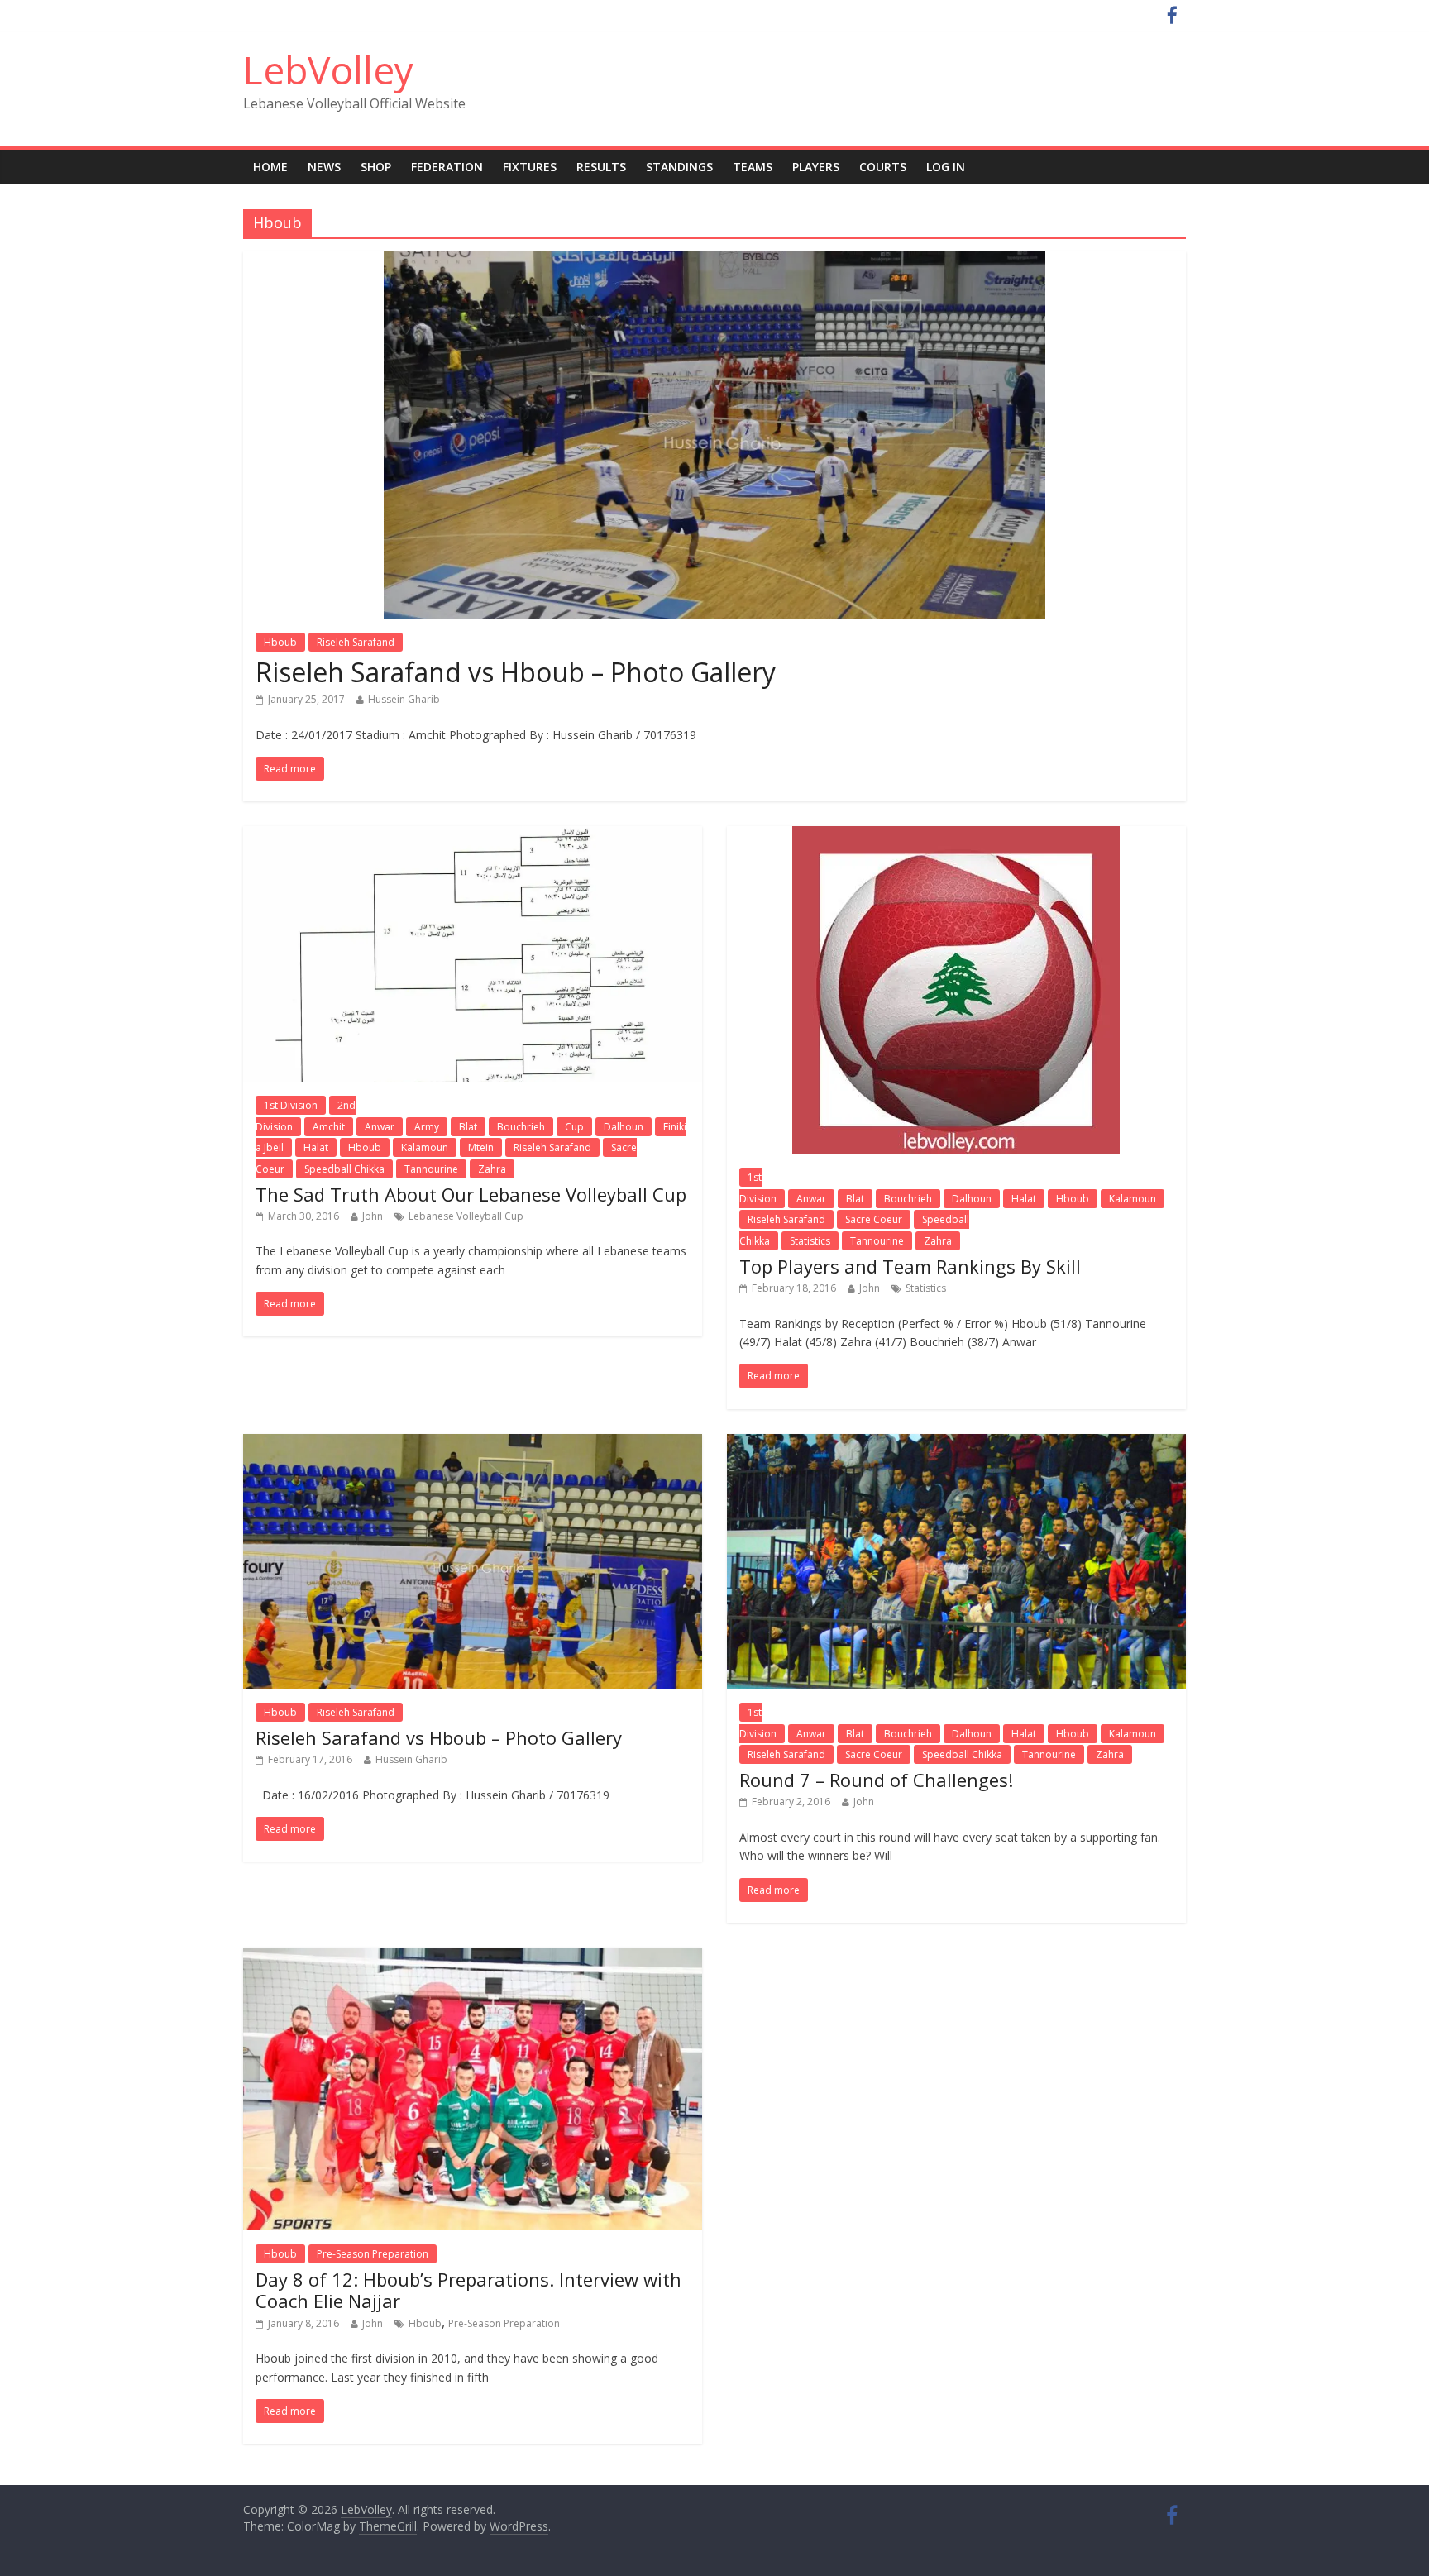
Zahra (492, 1169)
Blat (468, 1127)
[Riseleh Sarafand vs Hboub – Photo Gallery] (714, 261)
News (324, 167)
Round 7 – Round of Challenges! (876, 1780)
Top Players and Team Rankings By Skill (910, 1266)
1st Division (291, 1105)
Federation (447, 167)
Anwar (380, 1127)
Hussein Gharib (404, 699)
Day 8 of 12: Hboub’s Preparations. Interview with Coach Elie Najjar (468, 2290)
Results (601, 167)
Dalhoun (624, 1127)
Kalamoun (425, 1147)
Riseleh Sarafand (356, 642)
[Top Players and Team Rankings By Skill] (956, 836)
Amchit (329, 1127)
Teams (753, 167)
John (373, 1216)
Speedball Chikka (344, 1169)
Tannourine (431, 1169)
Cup (574, 1127)
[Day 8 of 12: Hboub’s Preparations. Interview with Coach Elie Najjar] (473, 1957)
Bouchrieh (521, 1127)
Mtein (481, 1147)
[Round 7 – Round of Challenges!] (956, 1444)
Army (427, 1127)
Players (816, 167)
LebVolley (328, 69)
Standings (679, 167)
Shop (376, 167)
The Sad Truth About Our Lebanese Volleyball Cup (471, 1194)
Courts (883, 167)
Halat (316, 1147)
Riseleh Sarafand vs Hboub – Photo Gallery (516, 672)
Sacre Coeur (874, 1219)
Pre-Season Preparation (373, 2254)
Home (270, 167)
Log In (946, 167)
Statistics (810, 1241)
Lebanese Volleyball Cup (466, 1216)
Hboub (280, 642)
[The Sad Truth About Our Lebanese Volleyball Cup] (473, 836)
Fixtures (530, 167)
